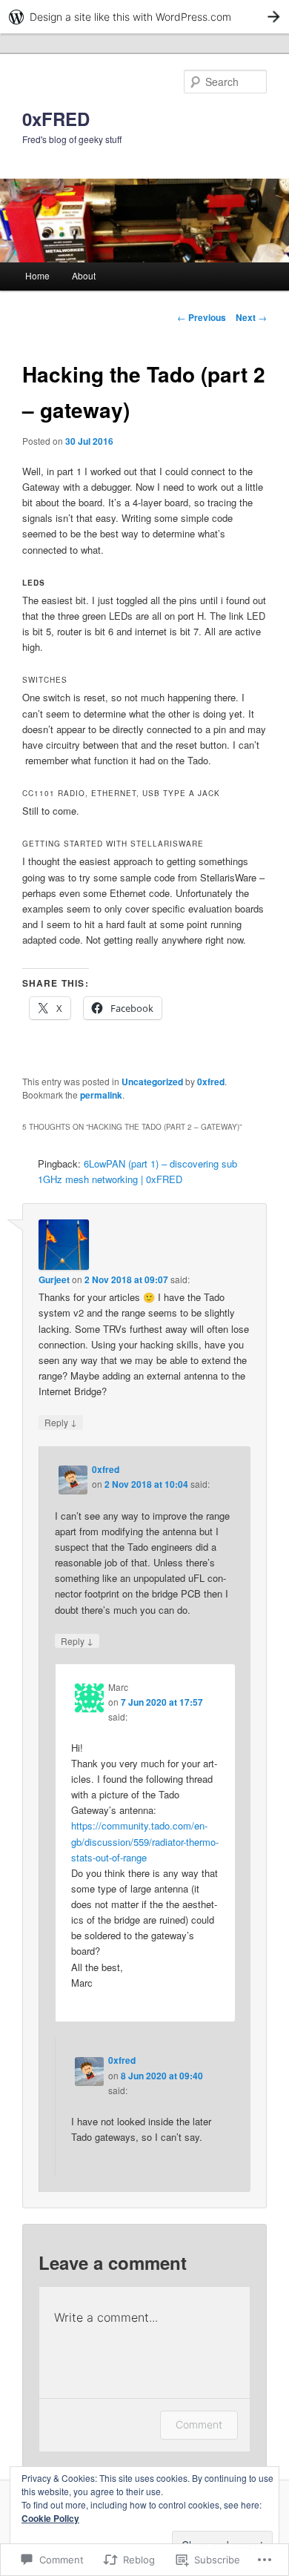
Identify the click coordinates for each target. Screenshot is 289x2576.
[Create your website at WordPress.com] (144, 17)
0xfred (211, 1082)
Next (251, 317)
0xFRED (56, 119)
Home (37, 275)
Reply (61, 1422)
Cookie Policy (50, 2518)
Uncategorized (152, 1082)
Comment (199, 2424)
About (84, 275)
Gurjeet (54, 1279)
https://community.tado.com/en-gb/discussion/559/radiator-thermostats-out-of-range (145, 1841)
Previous (202, 317)
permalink (101, 1095)
